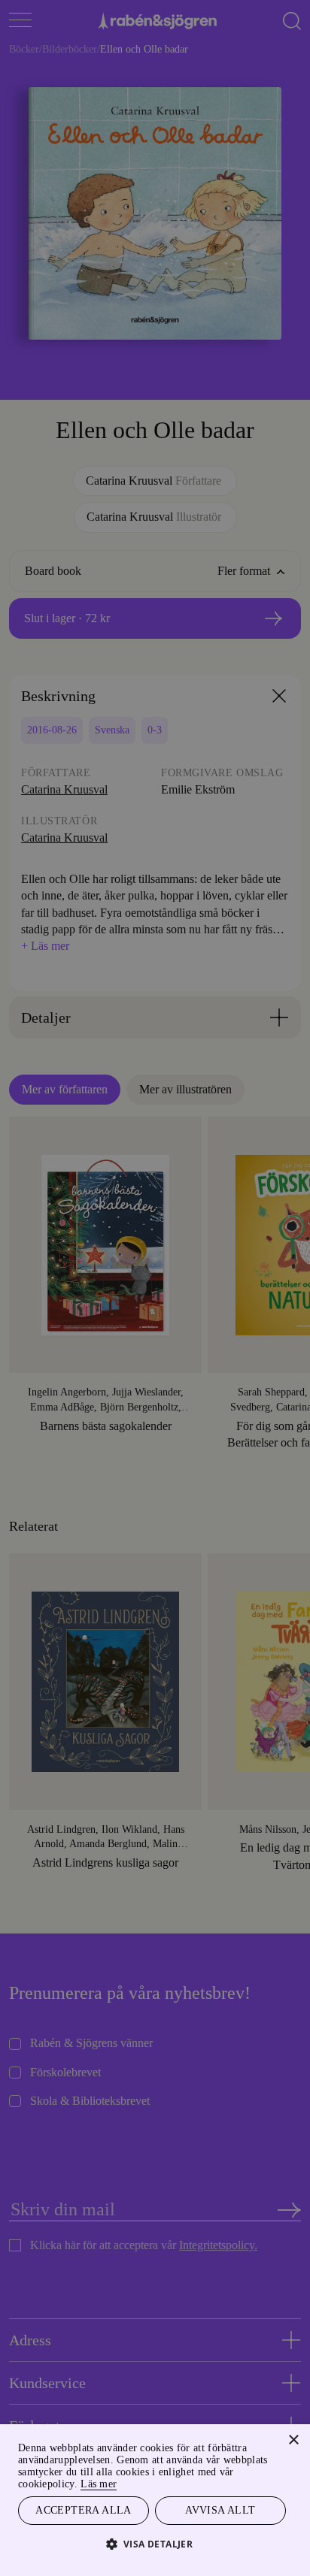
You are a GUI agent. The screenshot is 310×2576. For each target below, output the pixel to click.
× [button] (293, 2438)
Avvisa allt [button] (220, 2509)
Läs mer (124, 2482)
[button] (155, 2543)
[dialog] (155, 1288)
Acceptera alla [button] (84, 2509)
